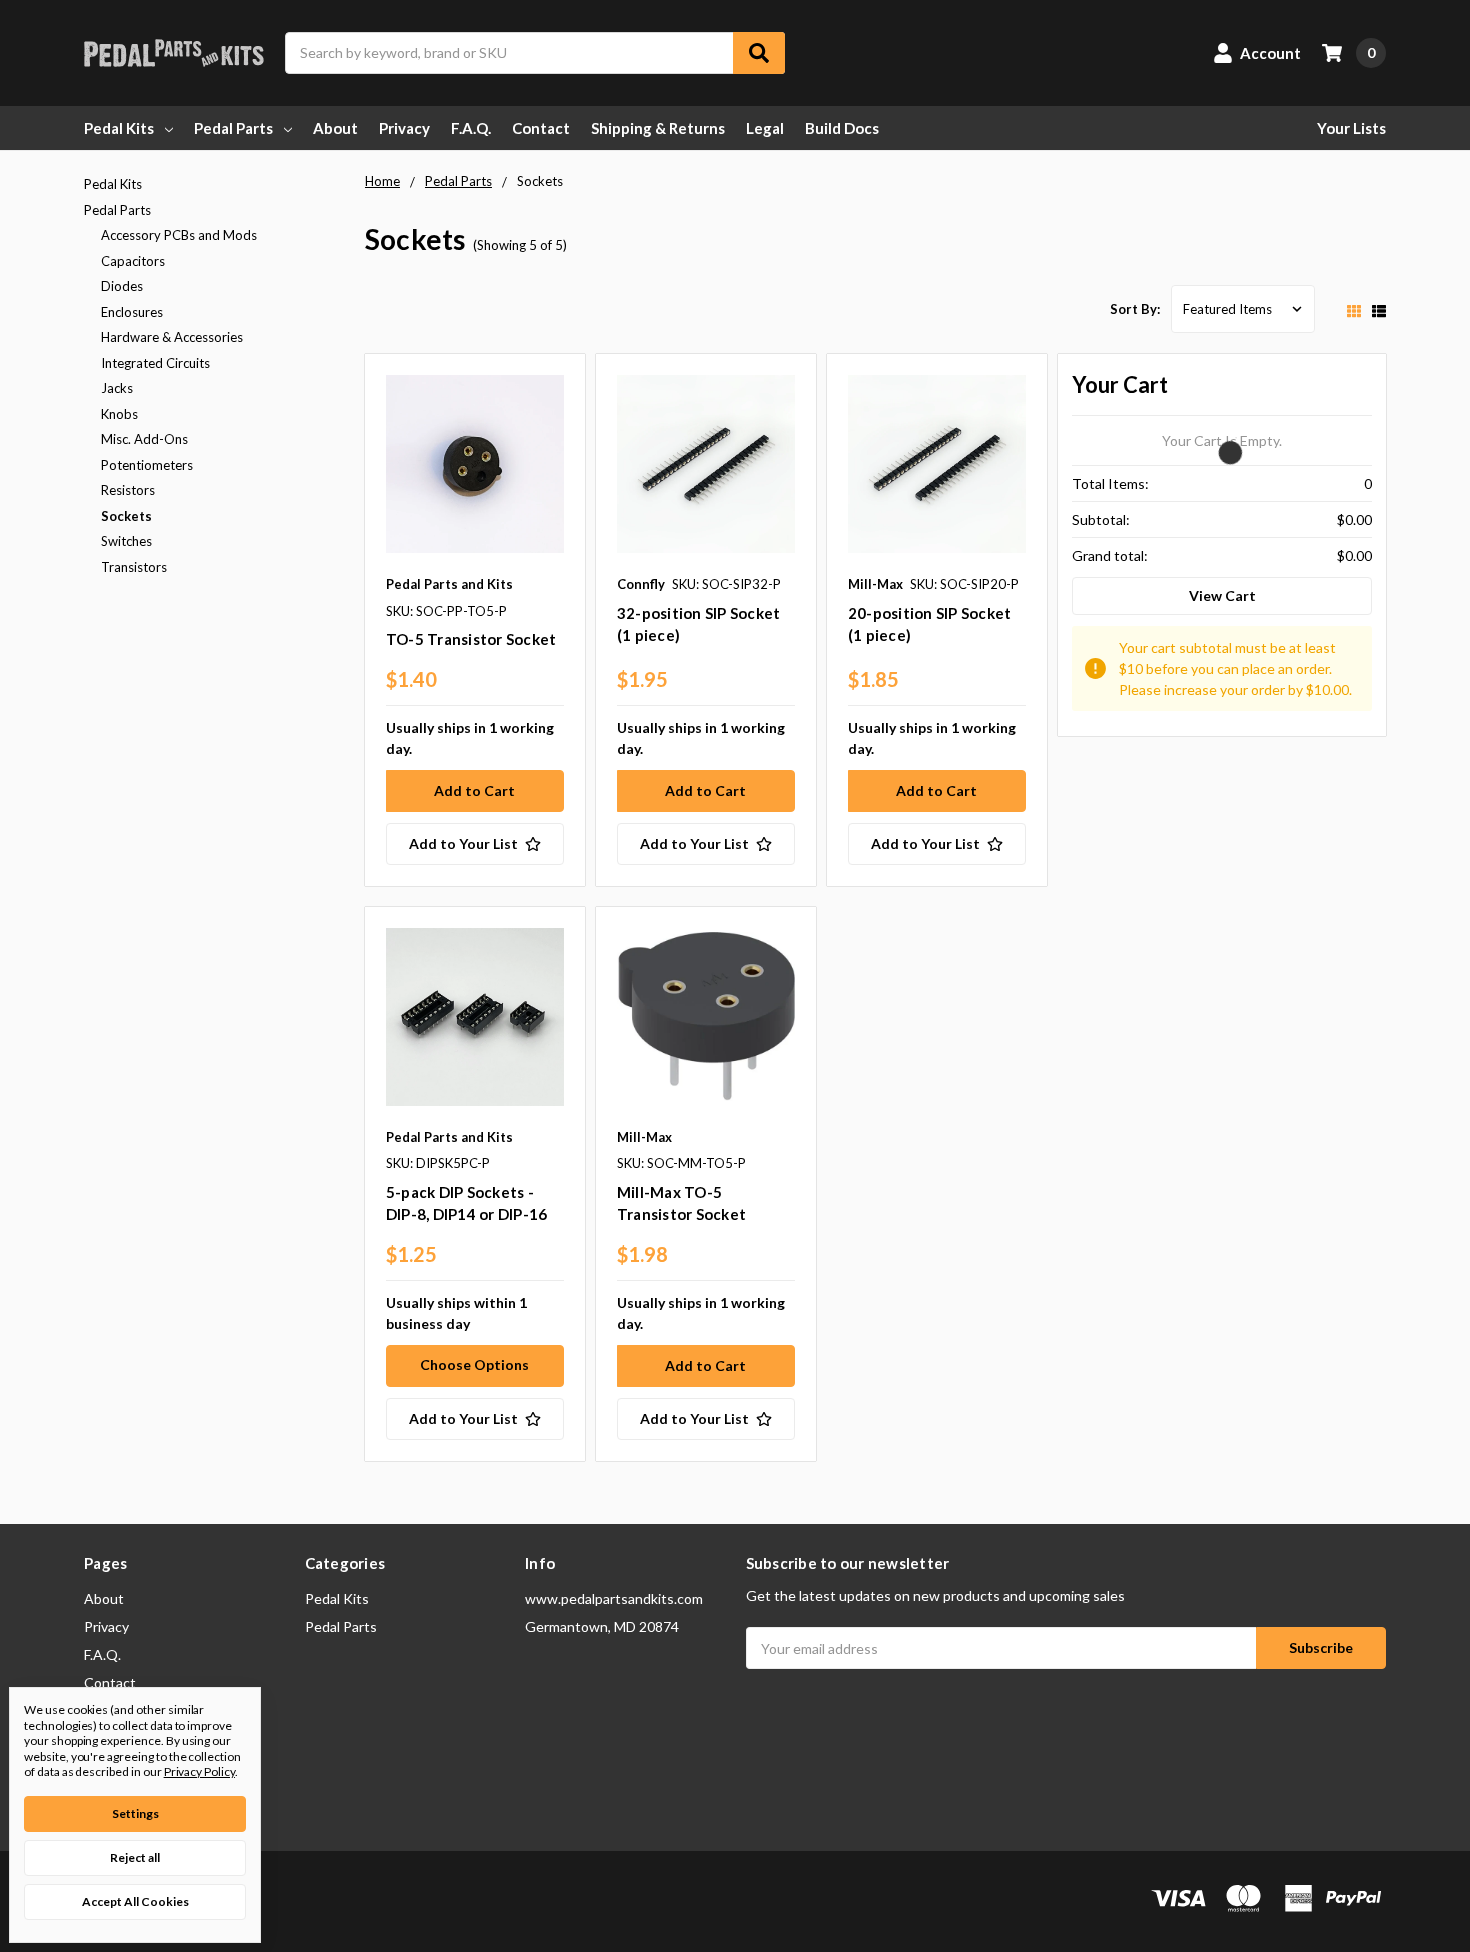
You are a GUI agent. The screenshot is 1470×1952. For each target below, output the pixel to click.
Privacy (404, 128)
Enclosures (132, 312)
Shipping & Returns (658, 128)
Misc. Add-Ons (144, 439)
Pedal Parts (233, 128)
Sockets (126, 516)
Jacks (117, 388)
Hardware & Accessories (172, 337)
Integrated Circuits (155, 363)
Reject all (135, 1857)
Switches (126, 541)
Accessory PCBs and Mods (179, 235)
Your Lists (1351, 128)
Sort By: (1135, 309)
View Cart (1222, 595)
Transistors (134, 567)
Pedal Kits (119, 128)
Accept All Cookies (135, 1901)
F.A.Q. (471, 128)
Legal (765, 128)
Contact (541, 128)
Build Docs (842, 128)
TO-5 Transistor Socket (471, 639)
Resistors (128, 490)
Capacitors (133, 261)
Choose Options (474, 1364)
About (335, 128)
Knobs (119, 414)
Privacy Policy (199, 1771)
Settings (135, 1813)
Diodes (122, 286)
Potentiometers (147, 465)
